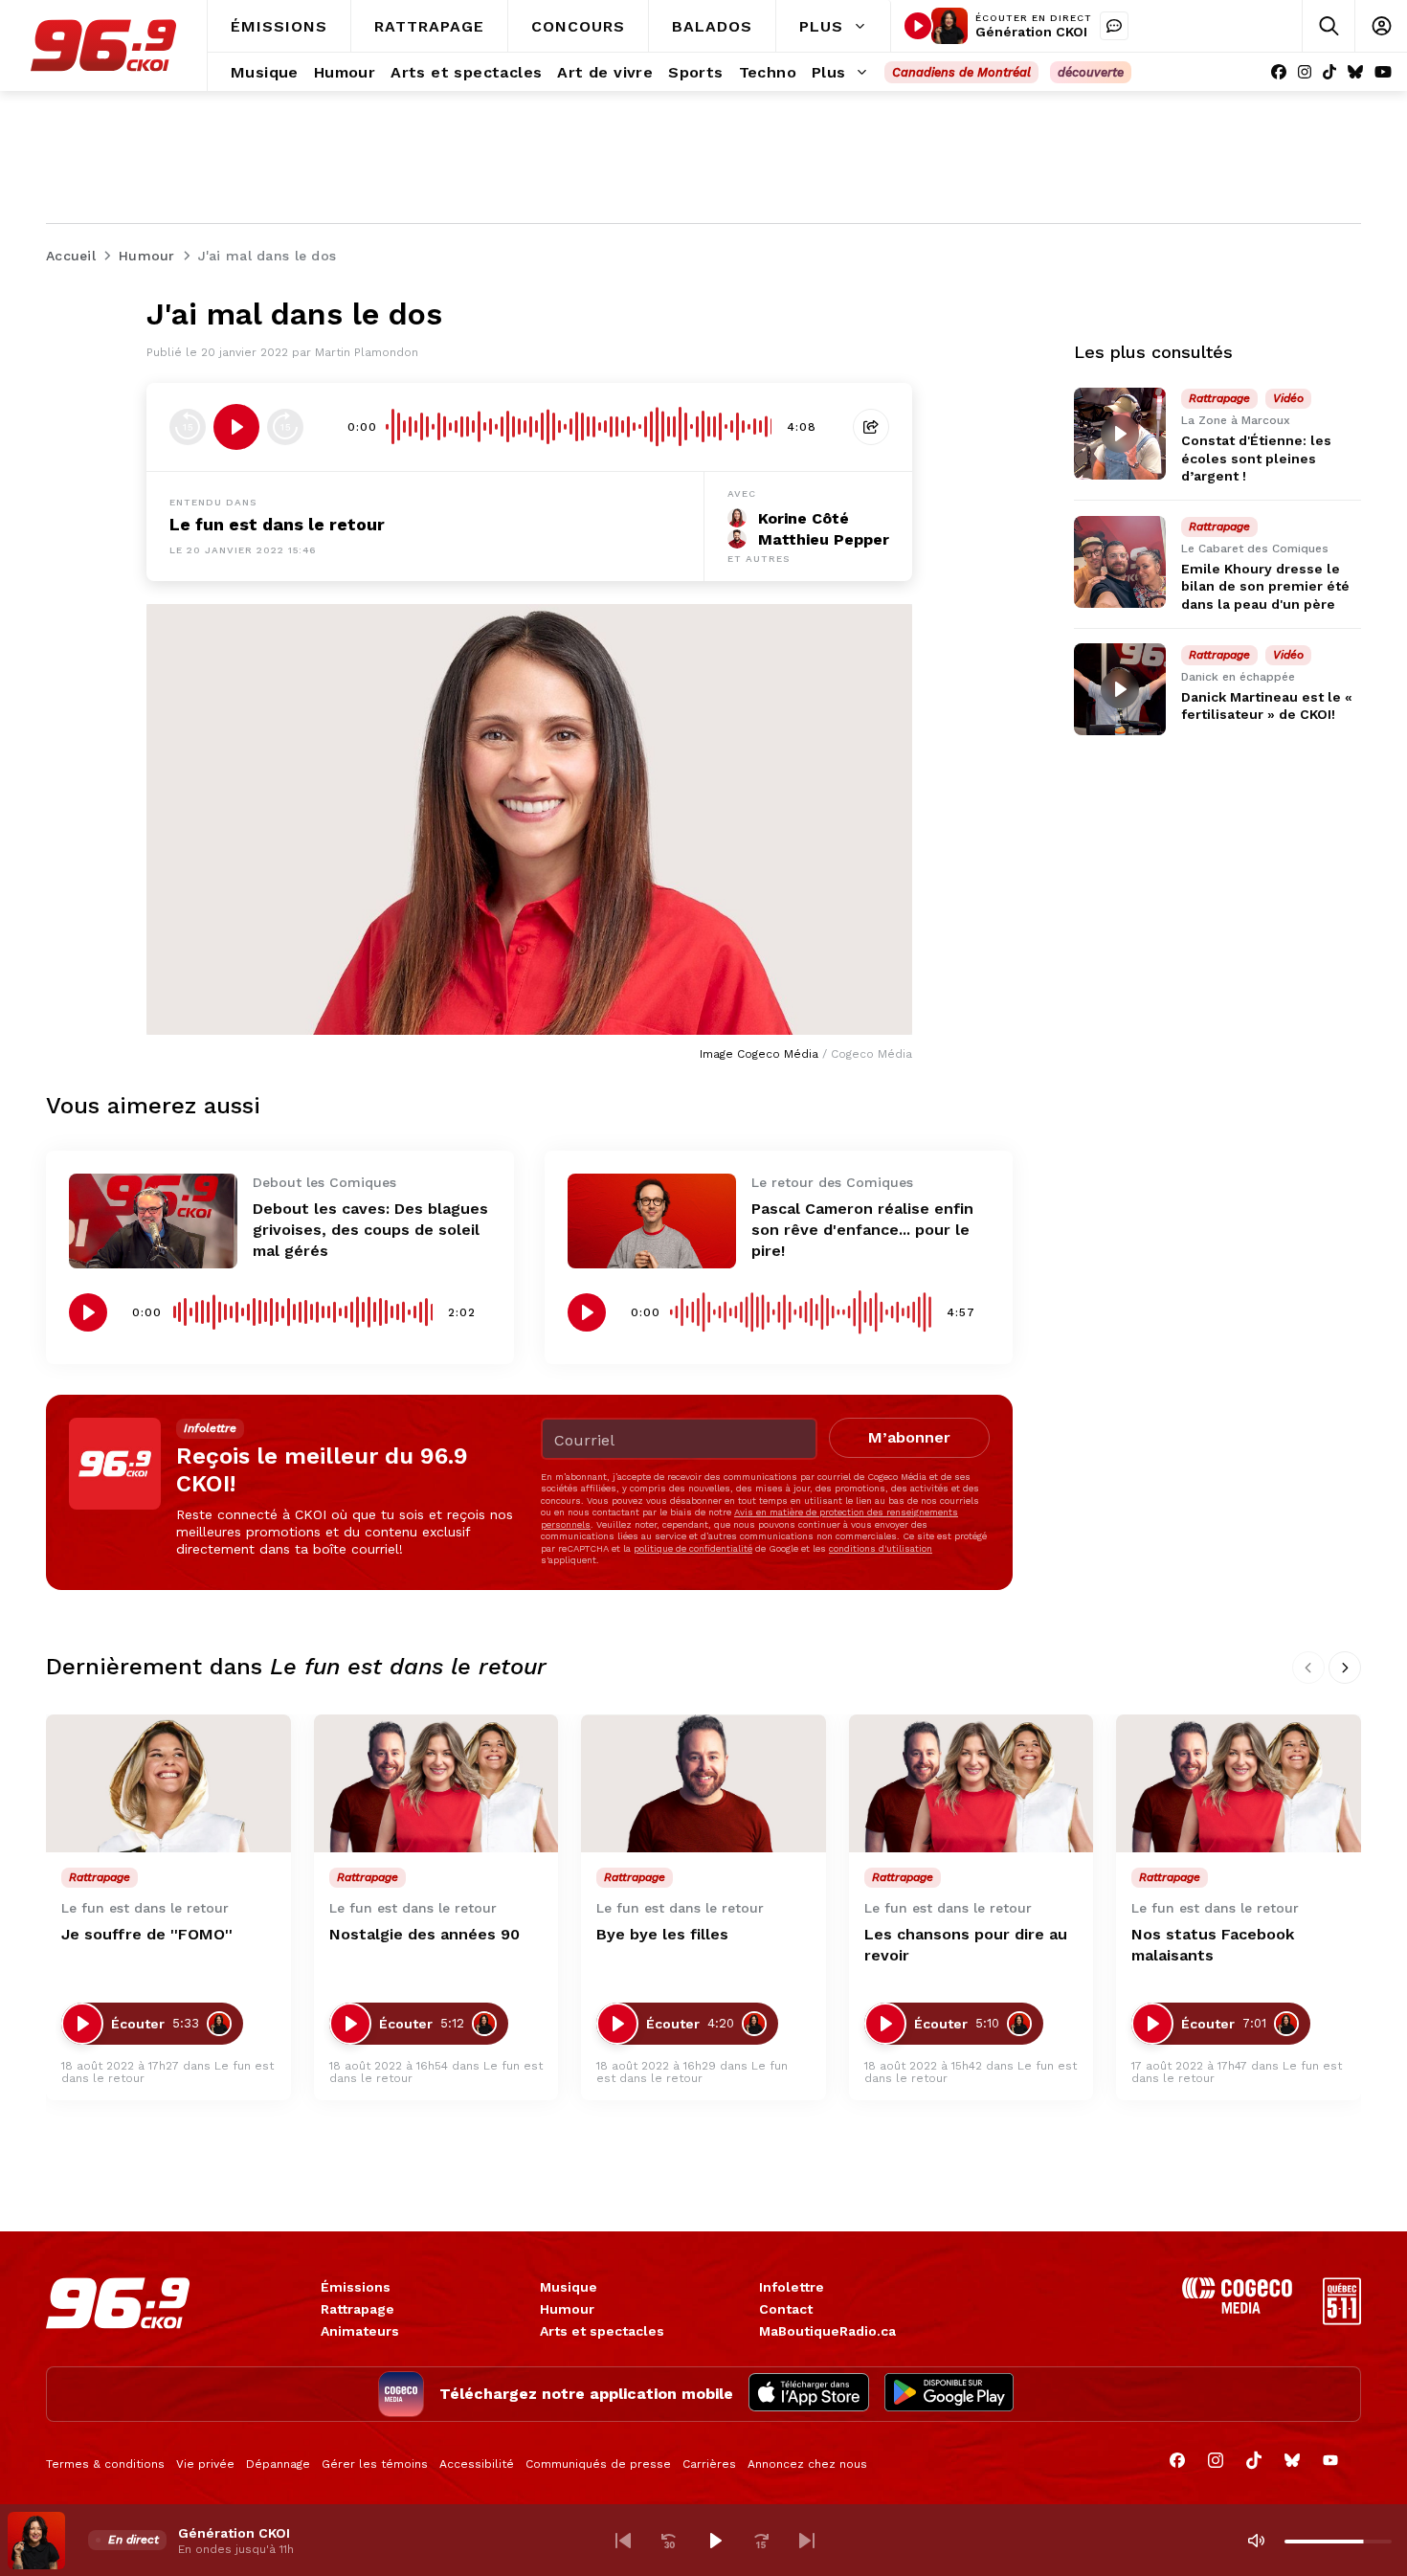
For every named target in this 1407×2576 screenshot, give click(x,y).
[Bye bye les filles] (703, 1783)
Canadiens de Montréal (961, 72)
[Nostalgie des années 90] (436, 1783)
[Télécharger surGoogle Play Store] (949, 2394)
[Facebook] (1279, 72)
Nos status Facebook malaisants (1213, 1945)
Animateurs (360, 2331)
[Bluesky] (1355, 72)
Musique (569, 2287)
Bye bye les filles (662, 1934)
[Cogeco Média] (1237, 2308)
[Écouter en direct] (918, 26)
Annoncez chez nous (807, 2464)
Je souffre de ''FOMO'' (147, 1934)
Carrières (709, 2464)
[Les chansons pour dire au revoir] (971, 1783)
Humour (567, 2309)
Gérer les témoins (375, 2464)
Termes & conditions (105, 2464)
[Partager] (871, 427)
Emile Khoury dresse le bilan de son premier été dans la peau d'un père (1265, 586)
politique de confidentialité (693, 1548)
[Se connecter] (1381, 26)
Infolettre (792, 2287)
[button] (623, 2541)
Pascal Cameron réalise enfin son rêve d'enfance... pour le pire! (862, 1230)
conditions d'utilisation (881, 1548)
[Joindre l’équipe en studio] (1114, 26)
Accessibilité (477, 2464)
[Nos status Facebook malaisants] (1239, 1783)
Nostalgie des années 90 (424, 1934)
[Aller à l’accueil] (103, 45)
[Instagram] (1305, 72)
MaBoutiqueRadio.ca (827, 2331)
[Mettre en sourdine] (1256, 2541)
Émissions (356, 2287)
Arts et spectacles (602, 2331)
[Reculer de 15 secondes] (188, 427)
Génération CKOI (1031, 32)
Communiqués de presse (598, 2464)
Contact (786, 2309)
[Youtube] (1383, 72)
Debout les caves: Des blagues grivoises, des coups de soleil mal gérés (370, 1230)
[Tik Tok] (1329, 72)
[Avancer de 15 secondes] (285, 427)
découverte (1091, 72)
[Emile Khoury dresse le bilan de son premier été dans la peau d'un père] (1120, 562)
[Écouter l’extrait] (236, 427)
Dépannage (278, 2464)
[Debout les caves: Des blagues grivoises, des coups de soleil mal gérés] (153, 1221)
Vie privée (205, 2464)
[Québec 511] (1342, 2320)
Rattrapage (357, 2309)
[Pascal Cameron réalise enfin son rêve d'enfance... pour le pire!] (652, 1221)
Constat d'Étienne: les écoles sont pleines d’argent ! (1256, 458)
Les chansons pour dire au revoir (966, 1945)
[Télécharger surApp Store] (809, 2394)
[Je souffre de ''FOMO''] (168, 1783)
